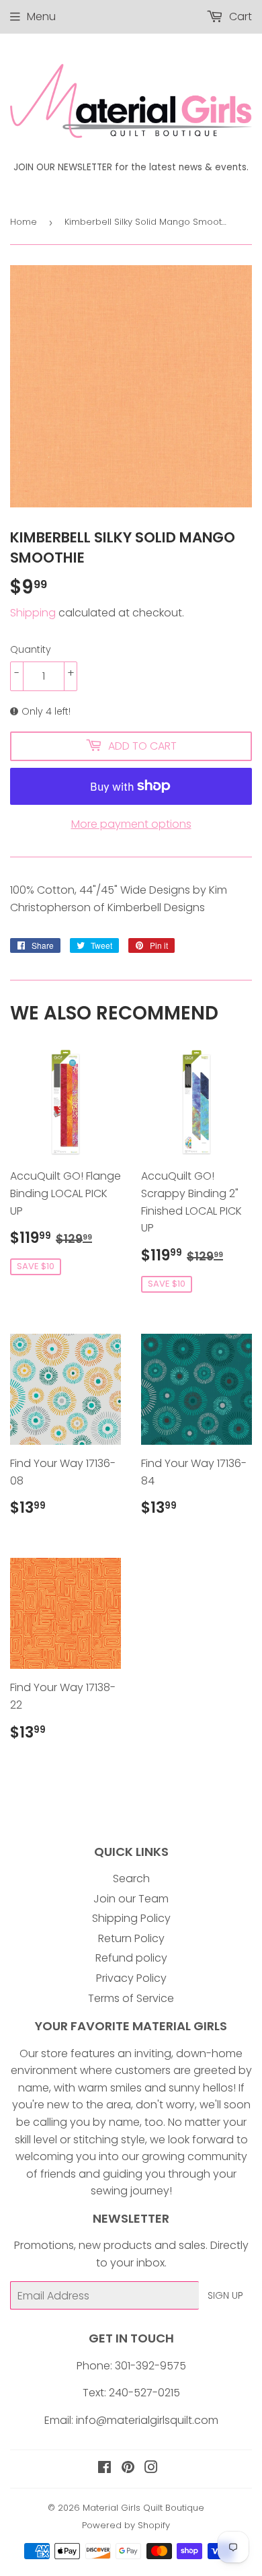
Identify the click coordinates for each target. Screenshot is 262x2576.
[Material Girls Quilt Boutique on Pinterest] (128, 2469)
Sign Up (225, 2295)
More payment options (131, 824)
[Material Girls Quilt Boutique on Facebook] (104, 2469)
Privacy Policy (131, 1978)
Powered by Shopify (126, 2525)
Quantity (31, 649)
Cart (239, 16)
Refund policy (131, 1958)
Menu (41, 16)
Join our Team (131, 1899)
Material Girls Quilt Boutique (143, 2508)
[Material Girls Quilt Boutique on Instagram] (151, 2469)
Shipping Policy (131, 1918)
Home (24, 222)
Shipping (33, 613)
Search (131, 1879)
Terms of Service (131, 1998)
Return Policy (131, 1938)
